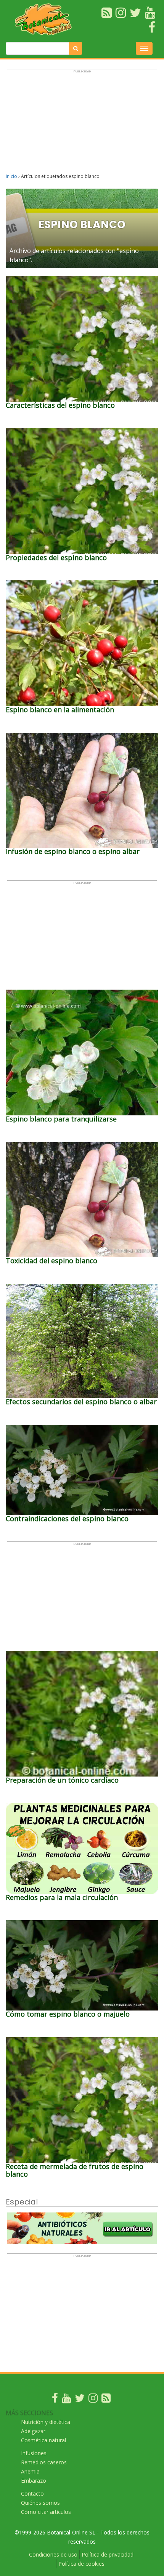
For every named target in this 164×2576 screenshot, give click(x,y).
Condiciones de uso (53, 2554)
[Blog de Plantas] (106, 2400)
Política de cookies (81, 2564)
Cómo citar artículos (46, 2512)
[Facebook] (55, 2400)
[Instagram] (93, 2400)
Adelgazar (33, 2431)
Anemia (30, 2471)
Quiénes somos (40, 2503)
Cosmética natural (43, 2440)
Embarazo (34, 2481)
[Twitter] (80, 2400)
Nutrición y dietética (46, 2422)
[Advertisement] (82, 125)
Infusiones (34, 2453)
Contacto (32, 2493)
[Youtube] (66, 2400)
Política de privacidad (108, 2554)
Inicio (11, 176)
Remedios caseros (44, 2462)
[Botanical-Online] (45, 19)
